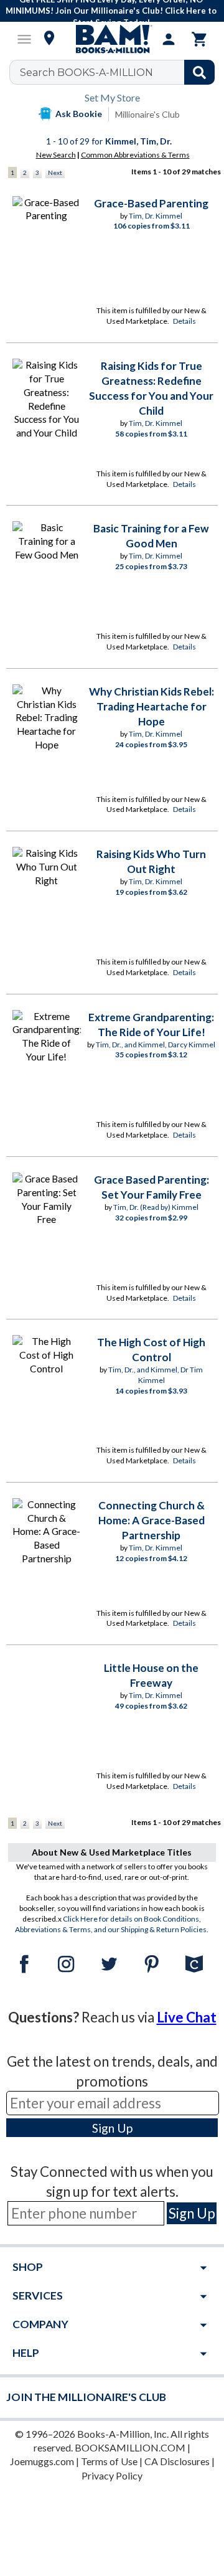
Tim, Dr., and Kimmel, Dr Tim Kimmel (156, 1375)
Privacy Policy (112, 2475)
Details (184, 321)
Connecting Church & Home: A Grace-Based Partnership (152, 1520)
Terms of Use (109, 2461)
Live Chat (187, 2017)
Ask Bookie (79, 114)
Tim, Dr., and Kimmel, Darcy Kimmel (156, 1045)
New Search (56, 155)
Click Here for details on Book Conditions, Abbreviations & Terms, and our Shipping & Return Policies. (112, 1924)
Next (55, 172)
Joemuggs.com (42, 2461)
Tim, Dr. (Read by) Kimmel (156, 1207)
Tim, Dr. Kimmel (156, 216)
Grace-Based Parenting (151, 203)
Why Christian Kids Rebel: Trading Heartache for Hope (152, 706)
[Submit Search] (199, 72)
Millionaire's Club (147, 114)
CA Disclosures (177, 2461)
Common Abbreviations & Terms (135, 155)
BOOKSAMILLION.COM (130, 2447)
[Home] (112, 39)
